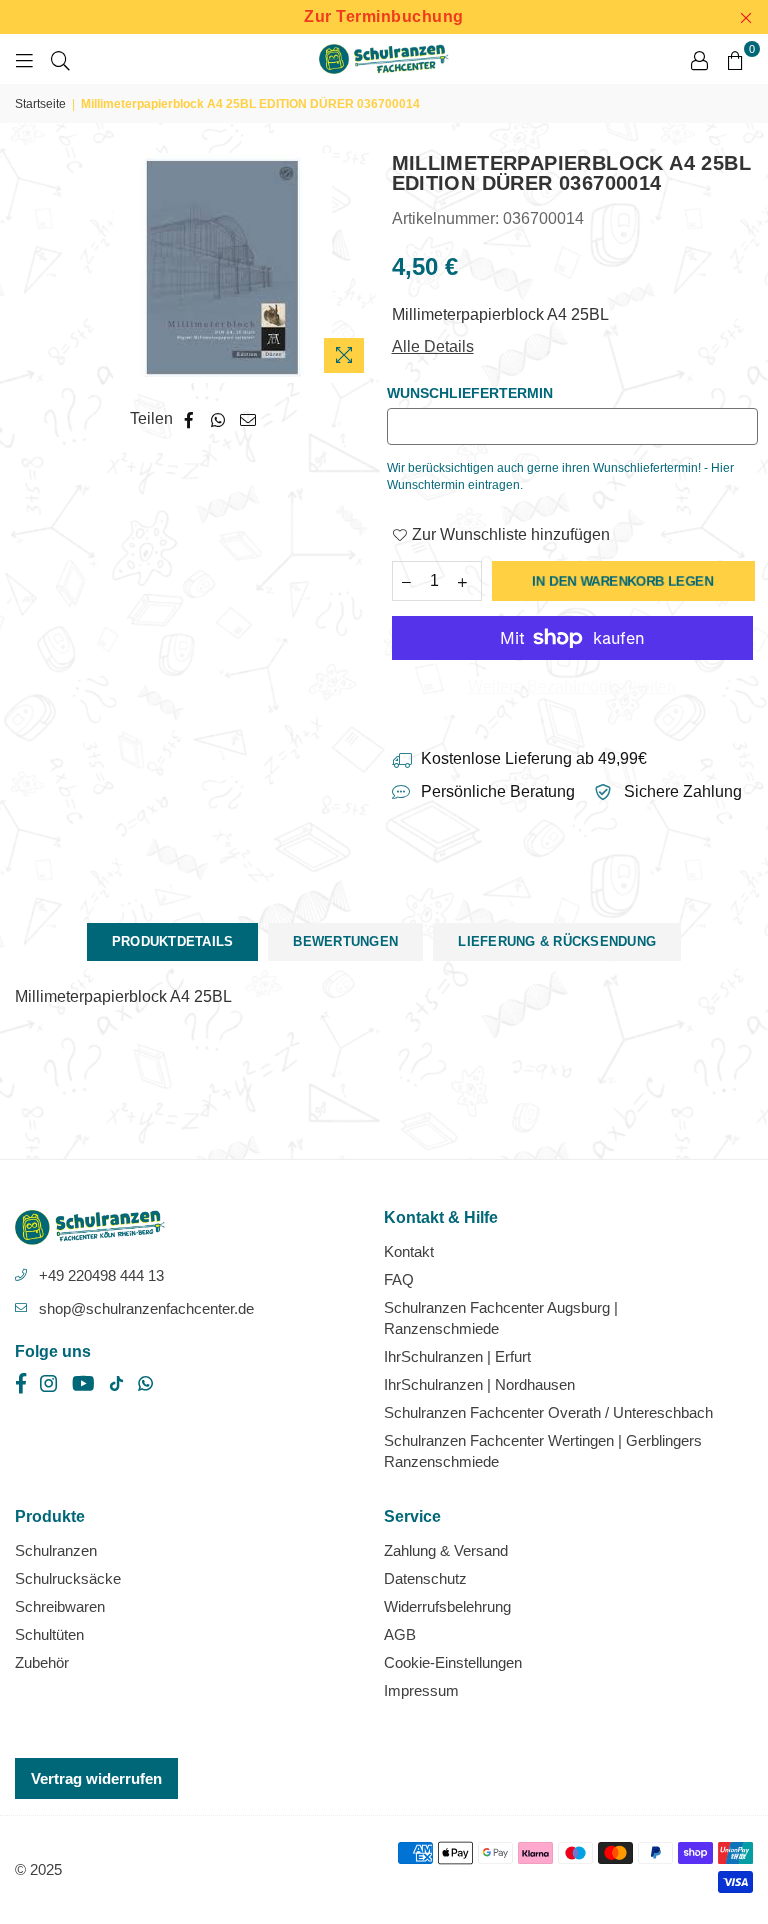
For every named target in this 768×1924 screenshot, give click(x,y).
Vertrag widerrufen (96, 1778)
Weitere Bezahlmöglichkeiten (572, 686)
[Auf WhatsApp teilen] (218, 419)
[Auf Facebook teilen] (189, 419)
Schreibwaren (60, 1606)
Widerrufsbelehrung (447, 1606)
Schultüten (49, 1634)
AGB (400, 1634)
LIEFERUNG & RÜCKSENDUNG (557, 941)
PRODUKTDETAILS (173, 941)
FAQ (399, 1279)
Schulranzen (56, 1550)
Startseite (40, 104)
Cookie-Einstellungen (453, 1662)
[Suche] (60, 59)
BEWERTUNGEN (345, 941)
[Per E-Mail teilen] (248, 419)
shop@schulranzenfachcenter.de (146, 1308)
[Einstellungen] (699, 59)
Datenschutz (425, 1578)
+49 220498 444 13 (101, 1275)
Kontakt (409, 1251)
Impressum (421, 1690)
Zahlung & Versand (446, 1550)
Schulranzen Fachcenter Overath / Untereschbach (548, 1412)
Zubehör (42, 1662)
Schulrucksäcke (68, 1578)
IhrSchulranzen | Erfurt (457, 1356)
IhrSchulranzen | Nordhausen (479, 1384)
